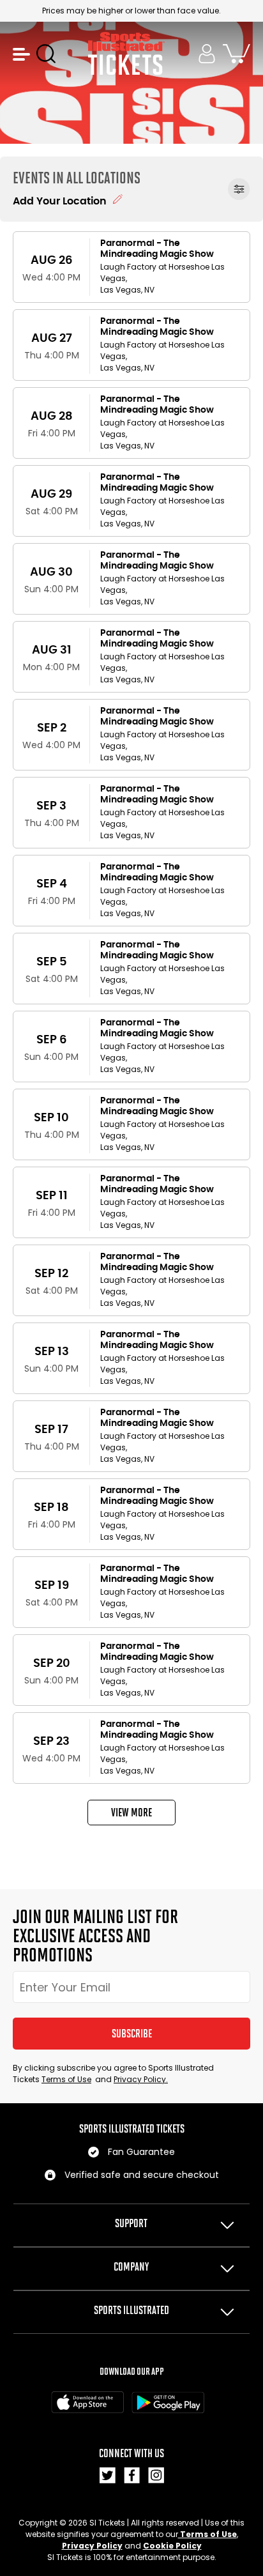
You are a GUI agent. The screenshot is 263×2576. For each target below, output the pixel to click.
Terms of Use (66, 2079)
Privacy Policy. (141, 2079)
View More (131, 1813)
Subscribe (132, 2034)
